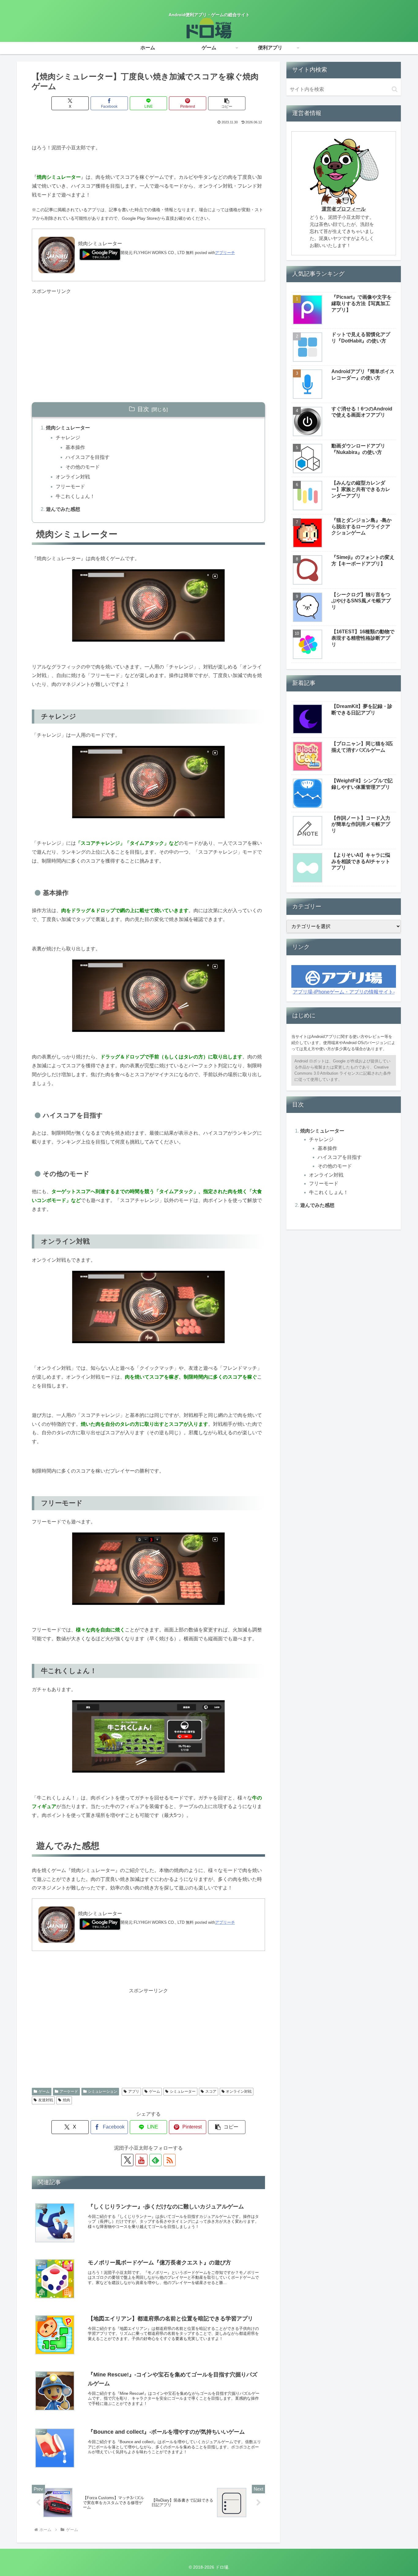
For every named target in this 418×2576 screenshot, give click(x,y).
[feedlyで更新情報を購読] (155, 2160)
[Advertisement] (148, 339)
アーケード (69, 2091)
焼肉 (66, 2100)
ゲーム (44, 2091)
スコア (211, 2091)
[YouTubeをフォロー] (141, 2160)
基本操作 (75, 447)
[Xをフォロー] (127, 2160)
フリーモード (70, 487)
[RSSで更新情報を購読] (170, 2160)
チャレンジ (68, 438)
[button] (227, 103)
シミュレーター (183, 2091)
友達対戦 (46, 2100)
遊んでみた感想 (63, 509)
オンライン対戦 (73, 477)
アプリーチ (225, 253)
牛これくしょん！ (75, 496)
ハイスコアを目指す (88, 457)
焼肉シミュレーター (68, 428)
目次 (143, 409)
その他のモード (83, 467)
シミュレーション (103, 2091)
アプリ (134, 2091)
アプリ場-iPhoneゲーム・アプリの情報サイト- (344, 992)
